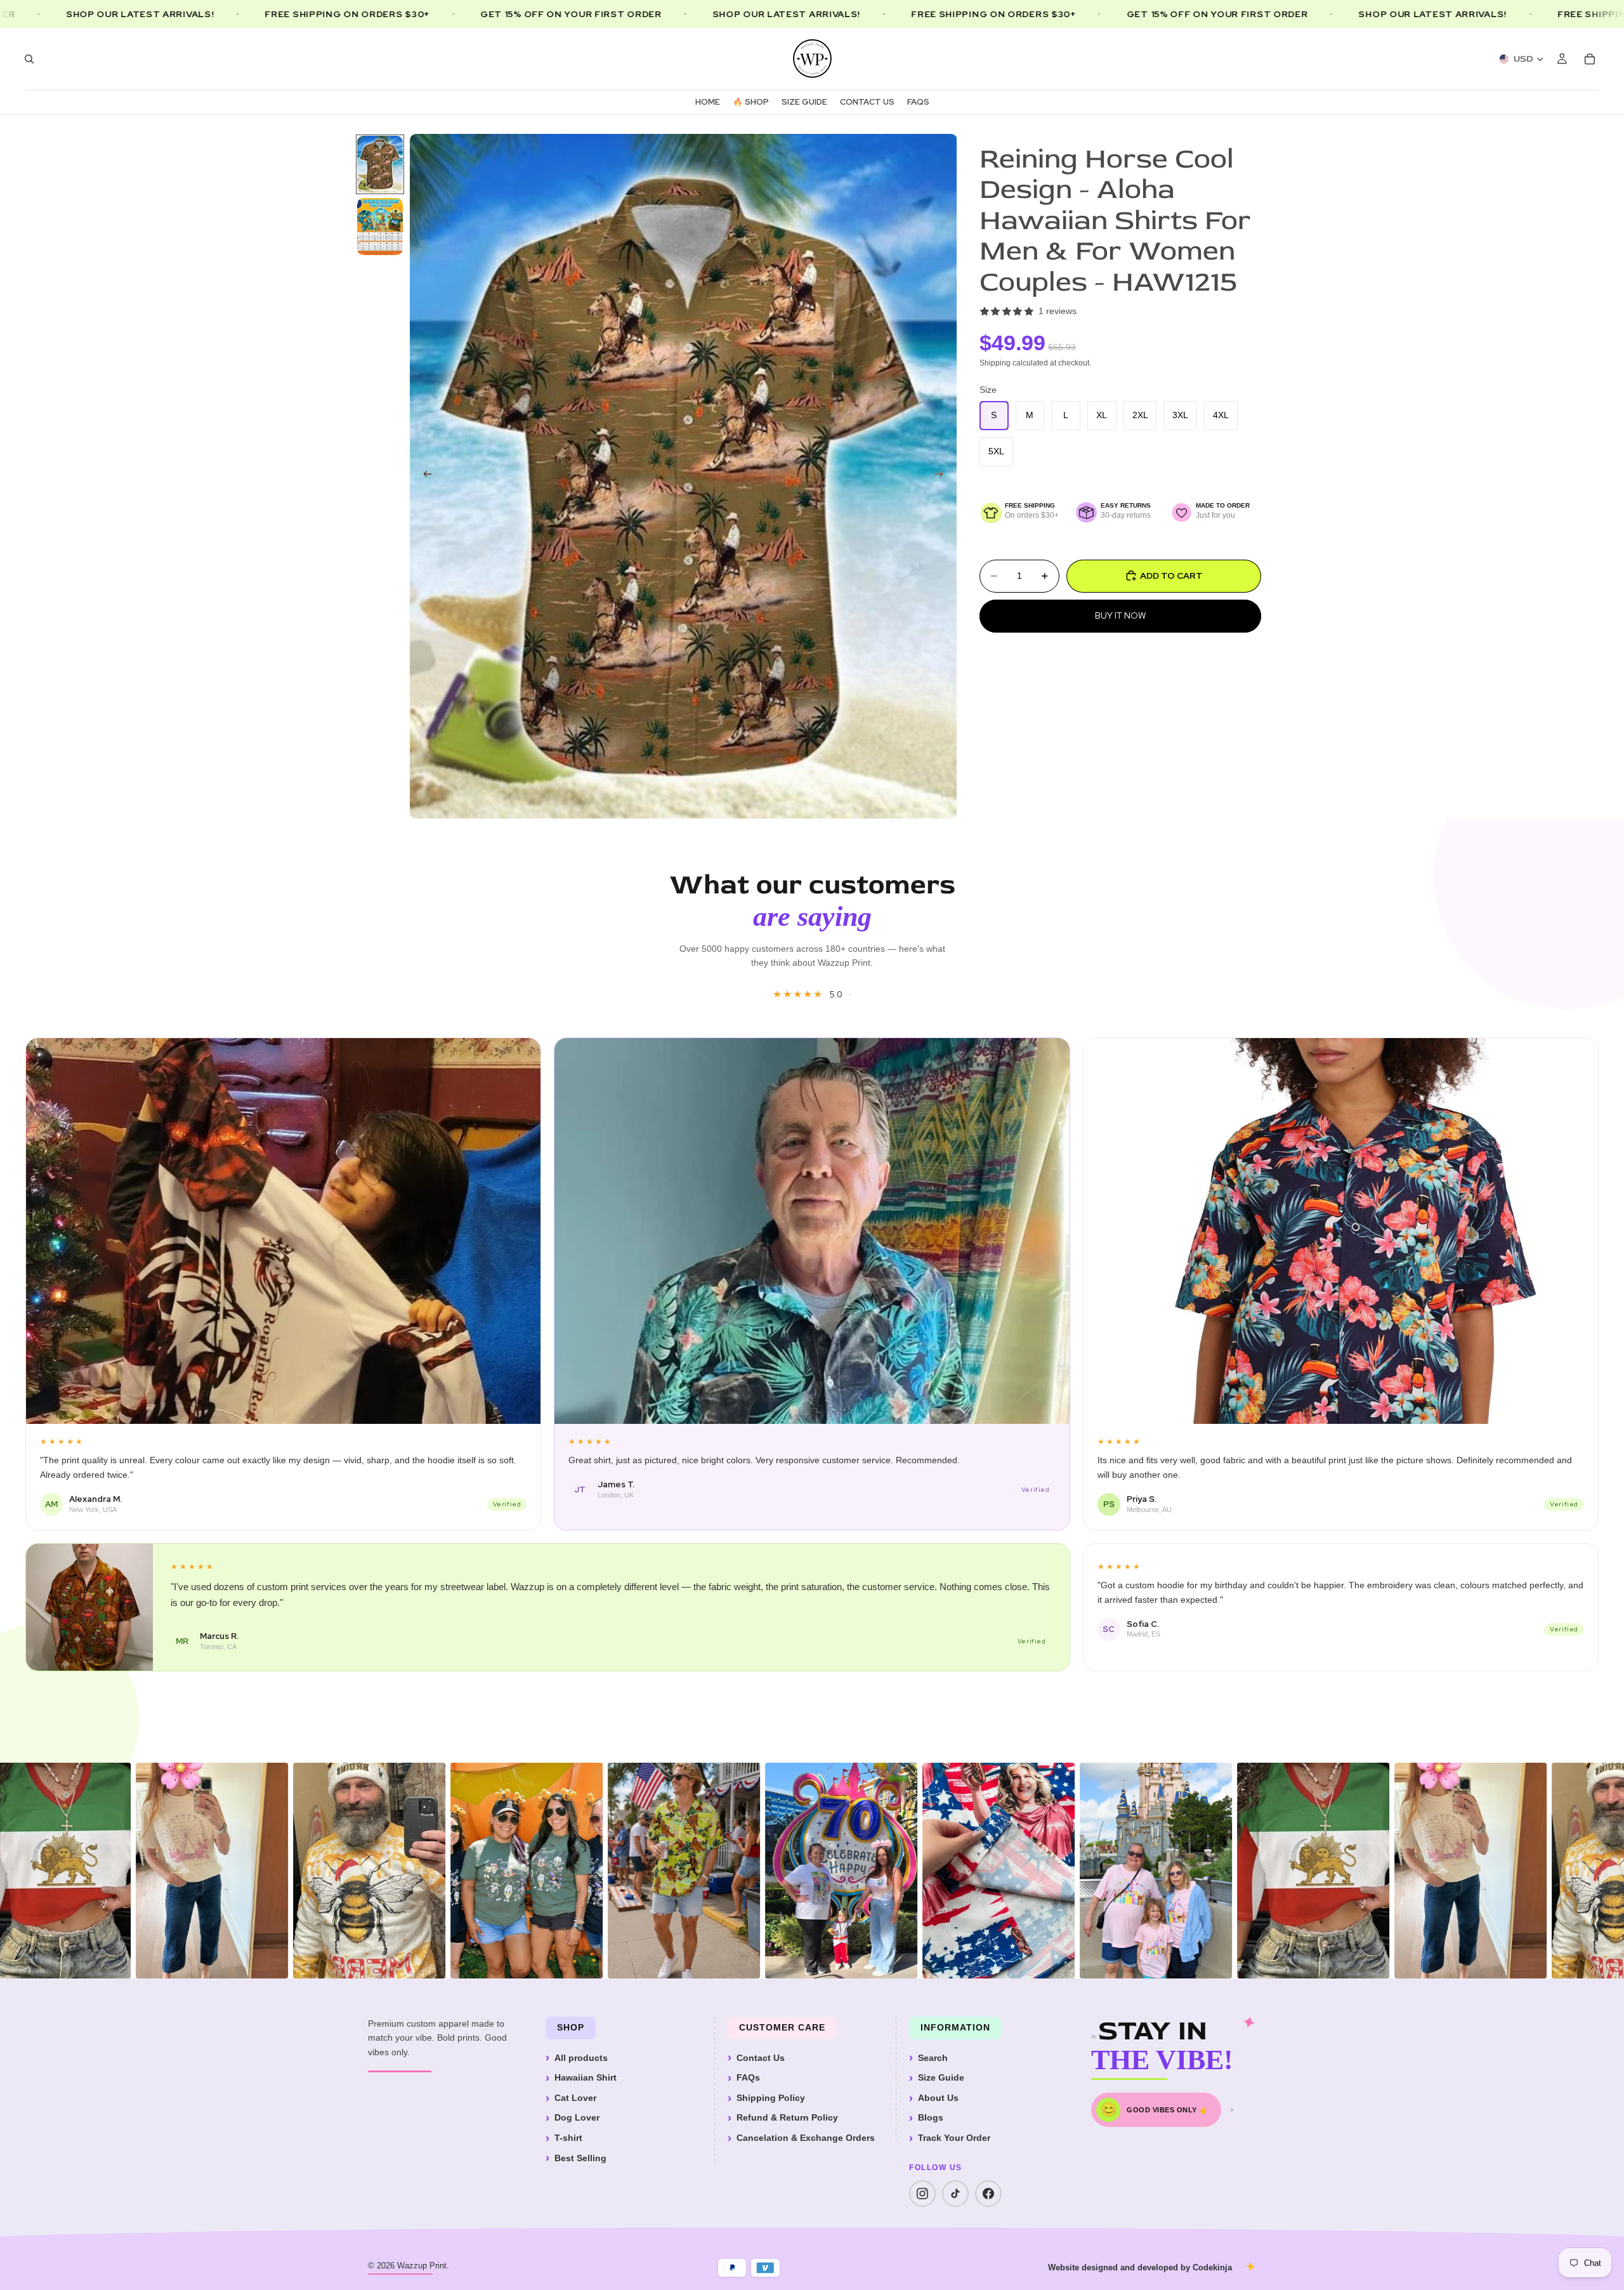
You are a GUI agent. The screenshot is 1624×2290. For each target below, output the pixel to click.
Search (933, 2058)
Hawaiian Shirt (586, 2077)
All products (581, 2058)
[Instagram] (922, 2194)
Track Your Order (954, 2138)
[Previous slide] (424, 476)
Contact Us (761, 2058)
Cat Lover (575, 2098)
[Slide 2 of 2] (380, 227)
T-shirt (568, 2138)
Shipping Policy (771, 2098)
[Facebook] (988, 2194)
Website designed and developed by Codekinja (1140, 2267)
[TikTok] (955, 2194)
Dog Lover (577, 2117)
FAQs (748, 2077)
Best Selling (580, 2158)
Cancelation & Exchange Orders (806, 2138)
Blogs (931, 2117)
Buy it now (1120, 615)
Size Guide (941, 2077)
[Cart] (1590, 59)
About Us (938, 2098)
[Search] (29, 59)
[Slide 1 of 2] (380, 164)
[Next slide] (943, 476)
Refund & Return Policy (787, 2117)
